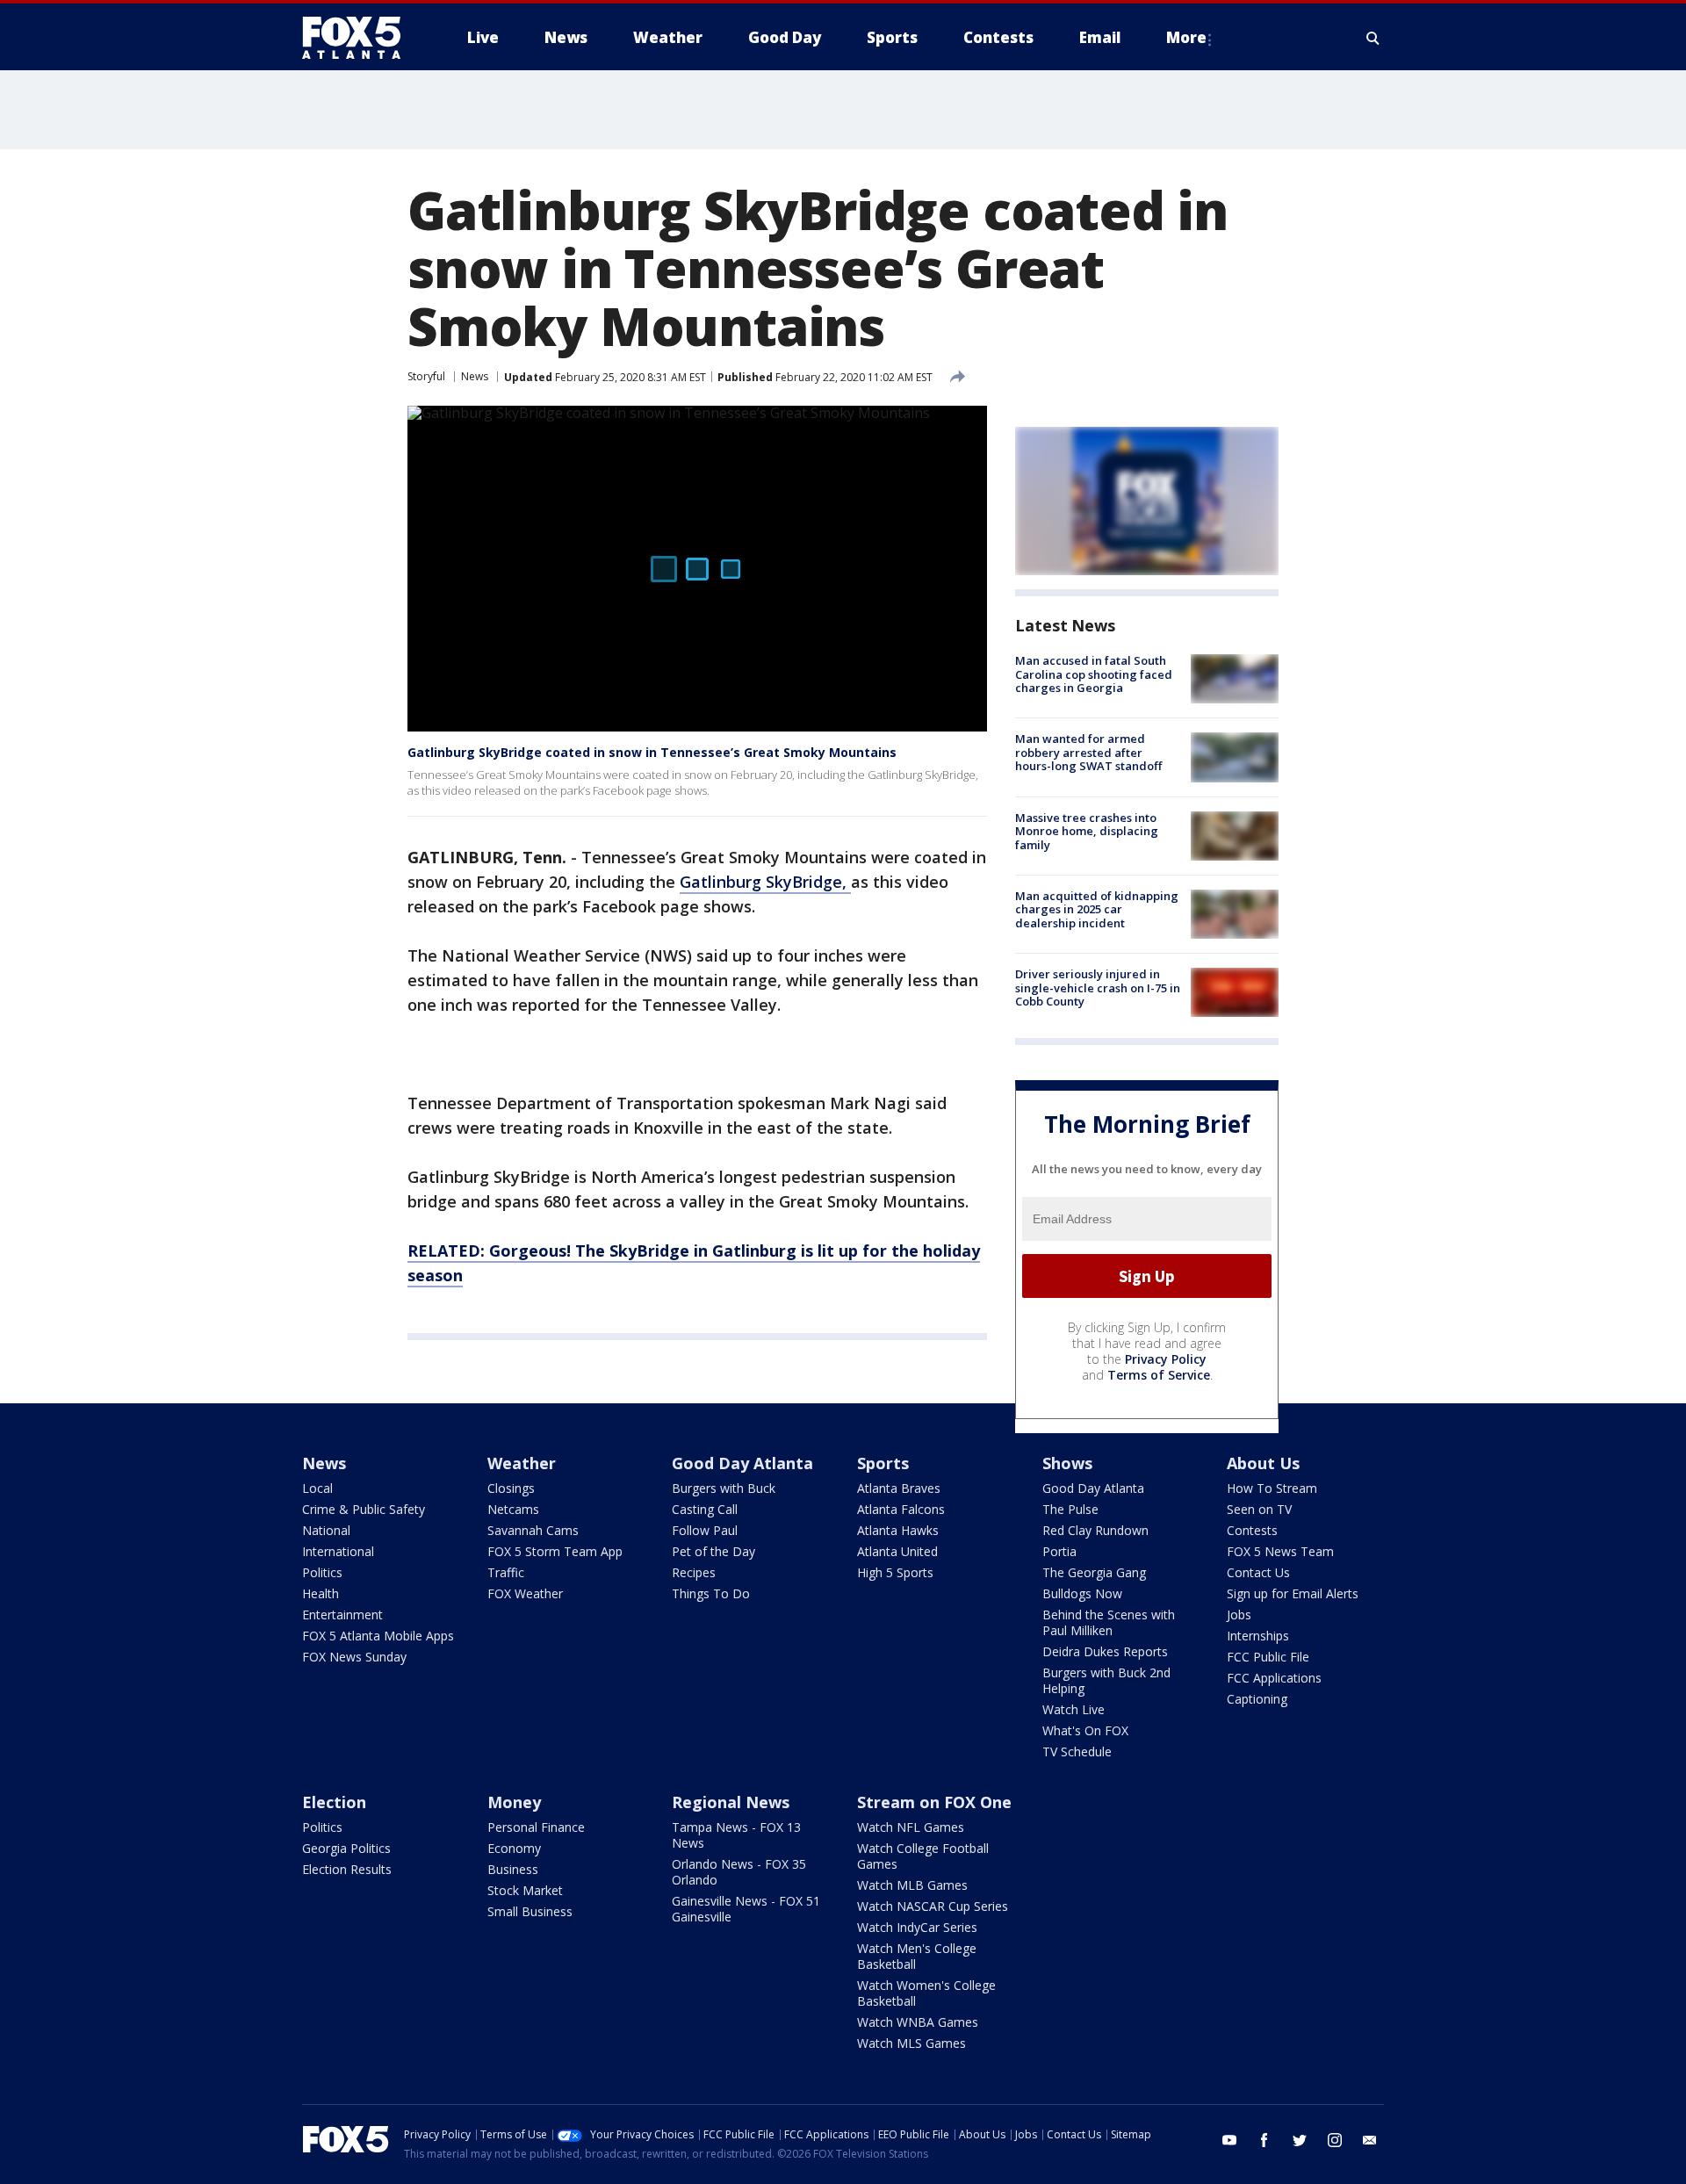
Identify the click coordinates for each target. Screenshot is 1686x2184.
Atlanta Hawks (898, 1530)
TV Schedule (1077, 1752)
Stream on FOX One (934, 1802)
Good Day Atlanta (742, 1463)
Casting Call (705, 1509)
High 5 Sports (895, 1572)
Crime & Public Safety (364, 1509)
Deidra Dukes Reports (1105, 1651)
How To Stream (1272, 1488)
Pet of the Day (713, 1551)
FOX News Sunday (354, 1657)
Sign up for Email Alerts (1293, 1593)
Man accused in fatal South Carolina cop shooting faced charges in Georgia (1094, 674)
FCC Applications (1274, 1678)
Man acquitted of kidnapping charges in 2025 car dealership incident (1097, 909)
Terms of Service (1159, 1375)
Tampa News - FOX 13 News (736, 1835)
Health (321, 1593)
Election (334, 1802)
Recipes (694, 1572)
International (338, 1551)
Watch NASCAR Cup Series (933, 1906)
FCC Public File (1268, 1657)
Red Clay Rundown (1095, 1530)
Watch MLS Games (911, 2043)
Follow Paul (705, 1530)
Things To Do (711, 1593)
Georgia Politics (346, 1848)
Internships (1258, 1636)
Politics (322, 1572)
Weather (522, 1463)
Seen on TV (1259, 1509)
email (1370, 2140)
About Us (1263, 1463)
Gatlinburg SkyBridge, (765, 882)
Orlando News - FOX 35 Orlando (739, 1872)
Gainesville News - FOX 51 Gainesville (746, 1909)
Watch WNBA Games (918, 2022)
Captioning (1257, 1699)
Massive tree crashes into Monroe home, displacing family (1087, 831)
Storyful (426, 376)
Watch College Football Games (923, 1856)
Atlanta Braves (899, 1488)
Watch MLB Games (912, 1885)
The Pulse (1070, 1509)
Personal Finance (536, 1827)
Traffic (506, 1572)
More (1186, 37)
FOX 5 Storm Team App (555, 1551)
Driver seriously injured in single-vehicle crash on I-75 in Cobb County (1098, 987)
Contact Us (1258, 1572)
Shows (1067, 1463)
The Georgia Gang (1094, 1572)
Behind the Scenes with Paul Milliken (1109, 1622)
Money (514, 1802)
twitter (1300, 2140)
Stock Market (525, 1890)
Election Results (347, 1869)
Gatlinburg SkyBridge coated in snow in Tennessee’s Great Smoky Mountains (652, 752)
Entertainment (342, 1615)
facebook (1264, 2140)
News (475, 376)
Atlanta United (897, 1551)
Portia (1059, 1551)
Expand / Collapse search (1373, 38)
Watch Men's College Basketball (917, 1956)
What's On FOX (1085, 1730)
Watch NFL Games (911, 1827)
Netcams (513, 1509)
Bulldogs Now (1082, 1593)
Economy (514, 1848)
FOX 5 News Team (1280, 1551)
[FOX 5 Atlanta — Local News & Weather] (360, 38)
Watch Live (1074, 1709)
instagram (1335, 2140)
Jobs (1239, 1615)
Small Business (530, 1911)
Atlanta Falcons (901, 1509)
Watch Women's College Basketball (926, 1993)
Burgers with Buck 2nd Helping (1106, 1680)
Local (317, 1488)
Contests (1252, 1530)
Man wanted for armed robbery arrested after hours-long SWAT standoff (1088, 752)
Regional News (731, 1802)
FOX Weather (525, 1593)
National (326, 1530)
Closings (511, 1488)
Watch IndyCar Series (917, 1927)
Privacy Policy (1166, 1359)
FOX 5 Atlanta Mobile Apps (378, 1636)
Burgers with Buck (724, 1488)
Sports (883, 1463)
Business (513, 1869)
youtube (1229, 2140)
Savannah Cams (533, 1530)
